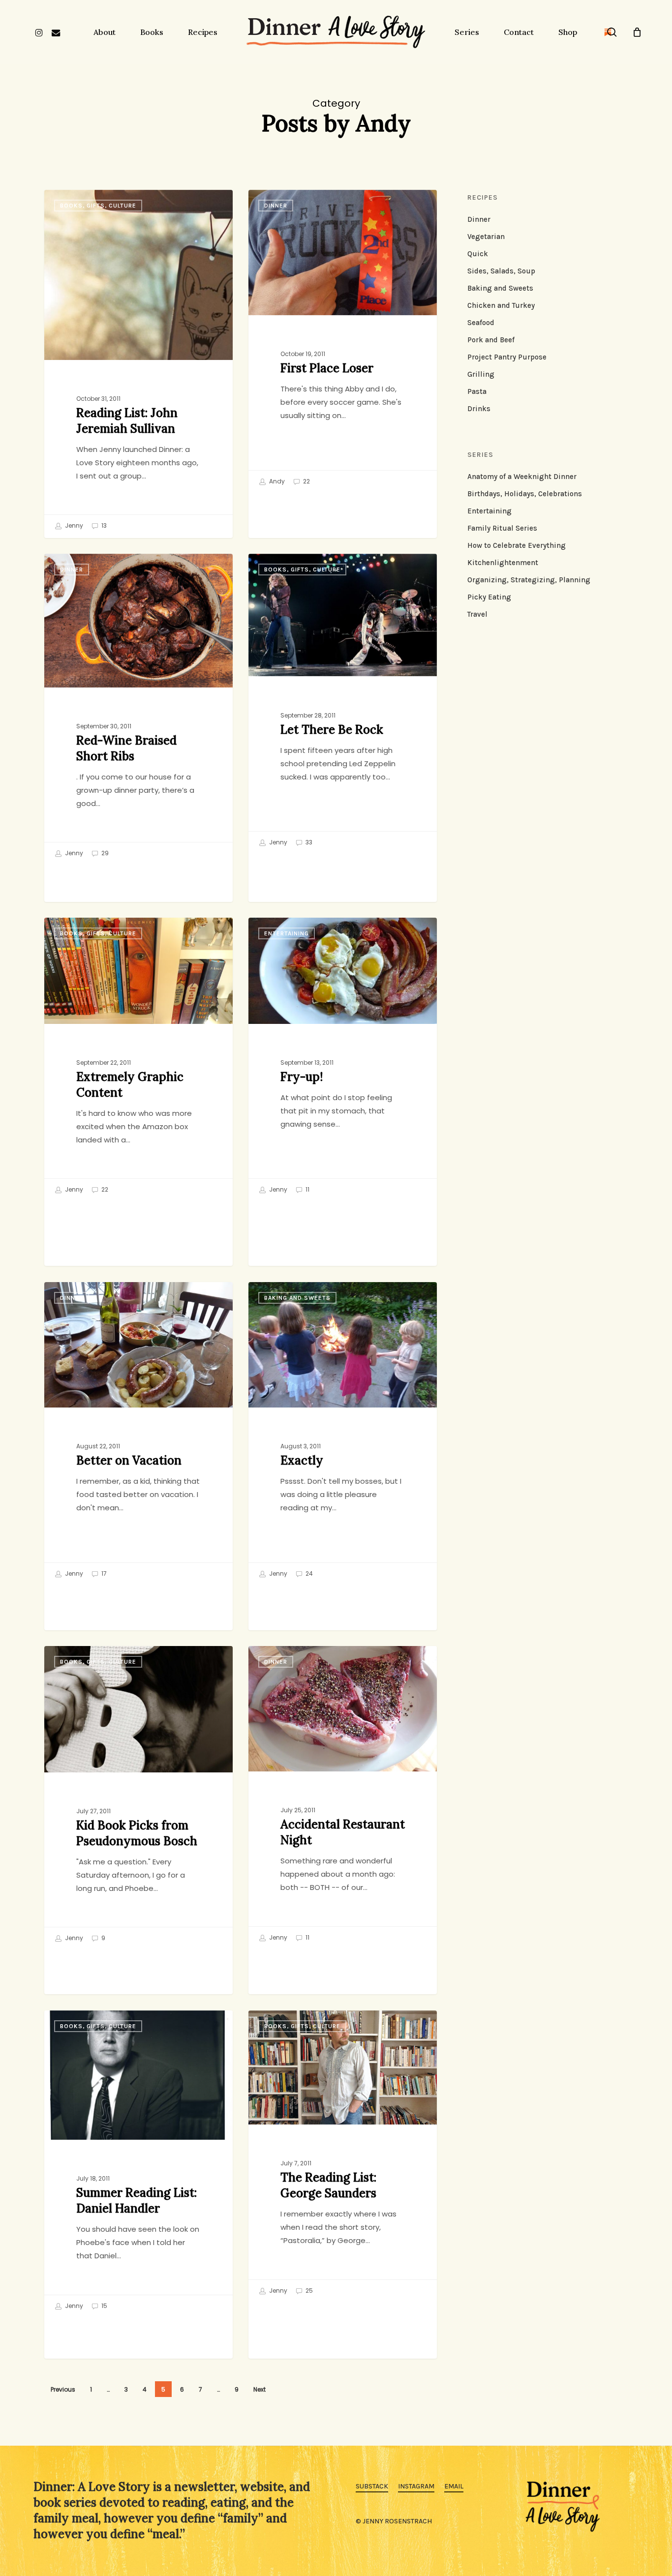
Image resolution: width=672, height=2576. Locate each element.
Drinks (479, 409)
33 (308, 842)
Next (260, 2389)
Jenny (73, 526)
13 (103, 526)
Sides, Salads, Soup (501, 271)
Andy (276, 481)
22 (306, 481)
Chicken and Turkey (501, 305)
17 (103, 1573)
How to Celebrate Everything (517, 545)
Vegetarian (486, 237)
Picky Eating (489, 597)
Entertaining (287, 933)
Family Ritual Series (502, 528)
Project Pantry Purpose (507, 357)
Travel (477, 614)
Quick (478, 254)
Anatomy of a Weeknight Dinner (522, 477)
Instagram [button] (416, 2486)
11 (307, 1189)
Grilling (481, 374)
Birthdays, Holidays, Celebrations (525, 494)
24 (308, 1573)
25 (308, 2291)
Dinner (276, 206)
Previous (63, 2389)
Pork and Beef (491, 340)
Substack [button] (372, 2486)
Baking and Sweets (297, 1298)
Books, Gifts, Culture (98, 206)
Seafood (481, 323)
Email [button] (454, 2486)
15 (104, 2306)
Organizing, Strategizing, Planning (529, 580)
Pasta (477, 391)
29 (104, 853)
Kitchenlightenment (503, 563)
